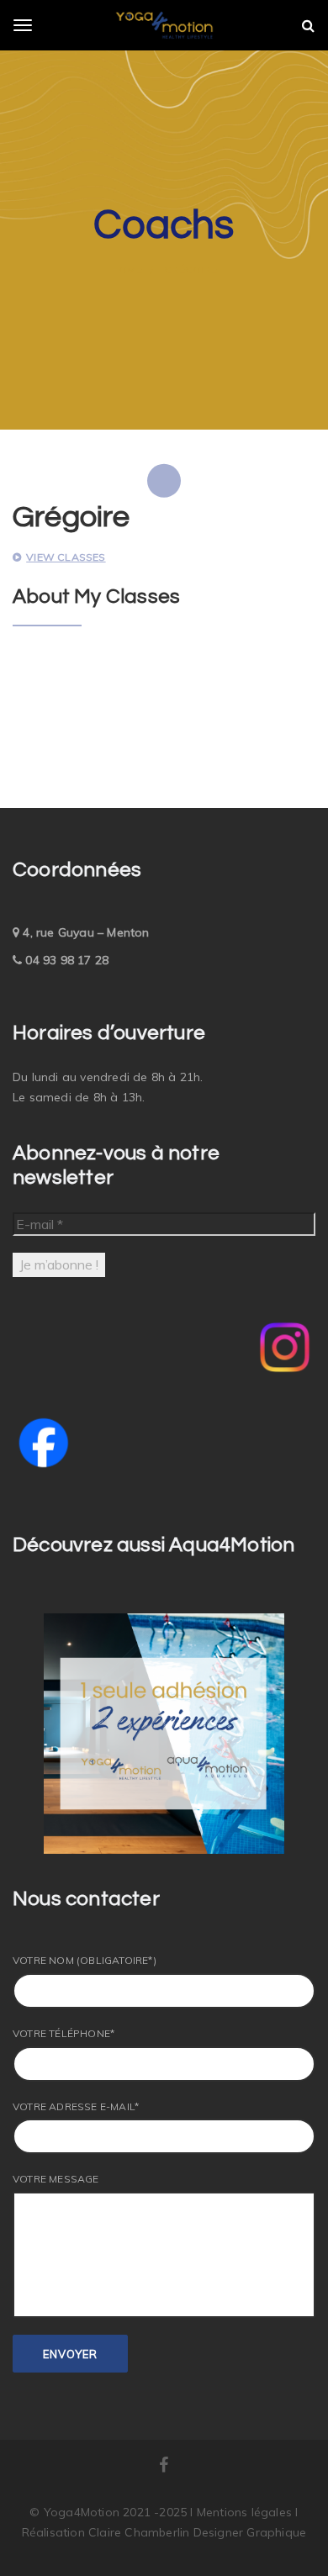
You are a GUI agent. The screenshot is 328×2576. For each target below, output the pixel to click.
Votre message (56, 2179)
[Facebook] (164, 2467)
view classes (66, 557)
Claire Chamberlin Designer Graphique (197, 2532)
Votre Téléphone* (63, 2033)
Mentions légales (246, 2512)
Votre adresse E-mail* (76, 2106)
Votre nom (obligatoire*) (85, 1960)
